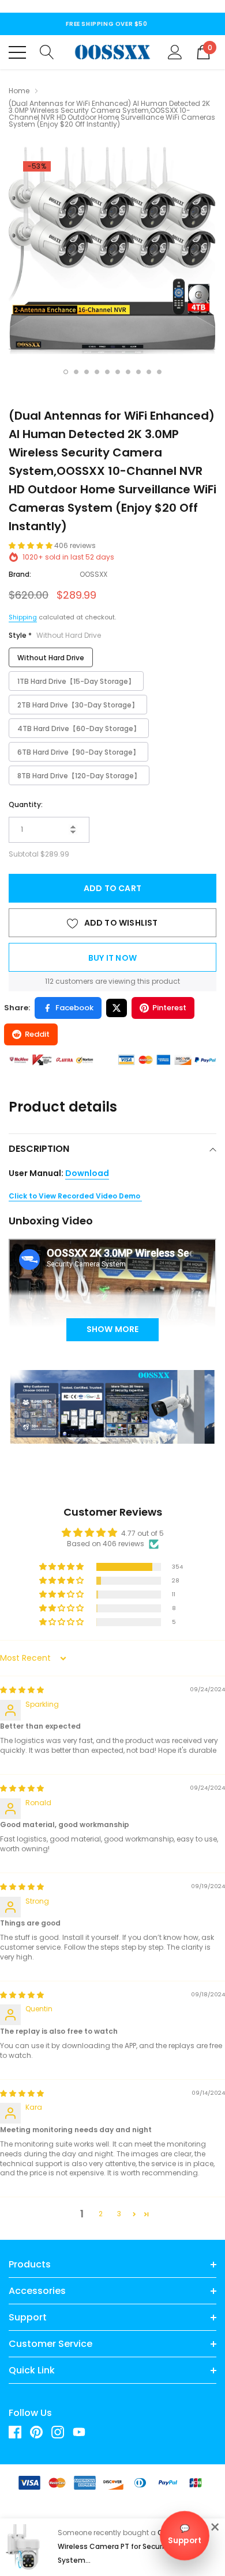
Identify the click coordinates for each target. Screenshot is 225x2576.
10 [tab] (159, 372)
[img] (22, 1690)
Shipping (23, 617)
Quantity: (26, 804)
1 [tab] (66, 372)
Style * (55, 635)
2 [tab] (76, 372)
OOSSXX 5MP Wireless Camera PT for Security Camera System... (130, 2546)
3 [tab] (87, 372)
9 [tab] (149, 372)
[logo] (113, 52)
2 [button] (101, 2214)
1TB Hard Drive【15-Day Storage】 (76, 681)
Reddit (37, 1034)
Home (19, 91)
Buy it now (112, 958)
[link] (19, 2432)
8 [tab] (138, 372)
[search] (47, 51)
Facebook (74, 1008)
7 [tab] (128, 372)
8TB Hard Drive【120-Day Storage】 (79, 776)
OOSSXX (93, 574)
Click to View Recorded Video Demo (75, 1196)
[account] (175, 51)
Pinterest (169, 1008)
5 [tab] (107, 372)
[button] (31, 545)
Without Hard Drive (51, 658)
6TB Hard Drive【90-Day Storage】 (78, 752)
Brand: (20, 574)
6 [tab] (118, 372)
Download (87, 1173)
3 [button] (119, 2214)
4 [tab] (97, 372)
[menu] (17, 52)
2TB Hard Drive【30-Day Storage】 (78, 705)
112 (49, 981)
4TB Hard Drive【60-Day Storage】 (79, 728)
